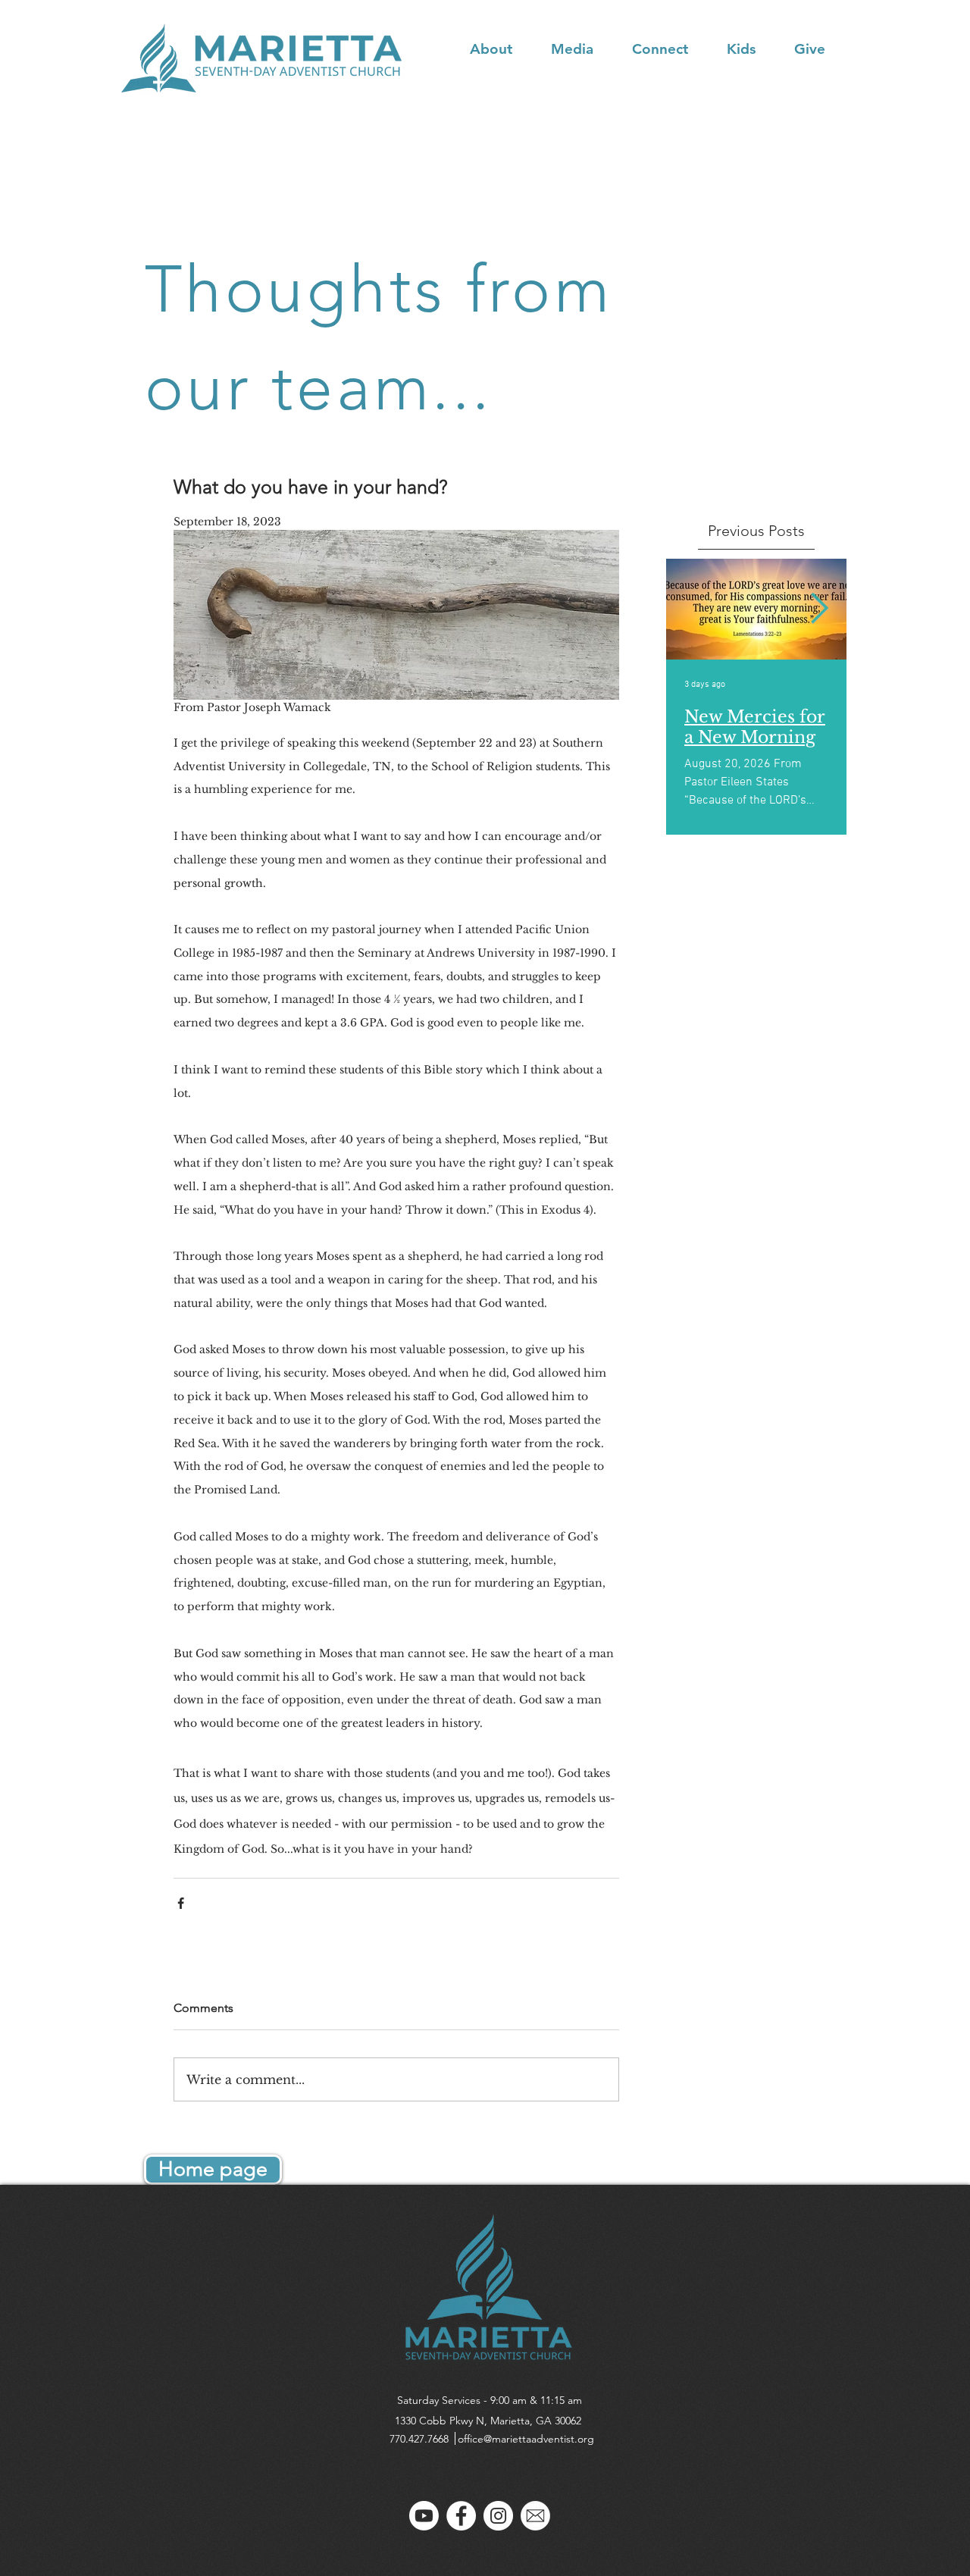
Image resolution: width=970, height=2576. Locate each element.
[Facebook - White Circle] (461, 2516)
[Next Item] (820, 609)
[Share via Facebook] (181, 1903)
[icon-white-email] (535, 2516)
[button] (503, 49)
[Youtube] (424, 2516)
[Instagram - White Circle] (498, 2516)
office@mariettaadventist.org (526, 2439)
